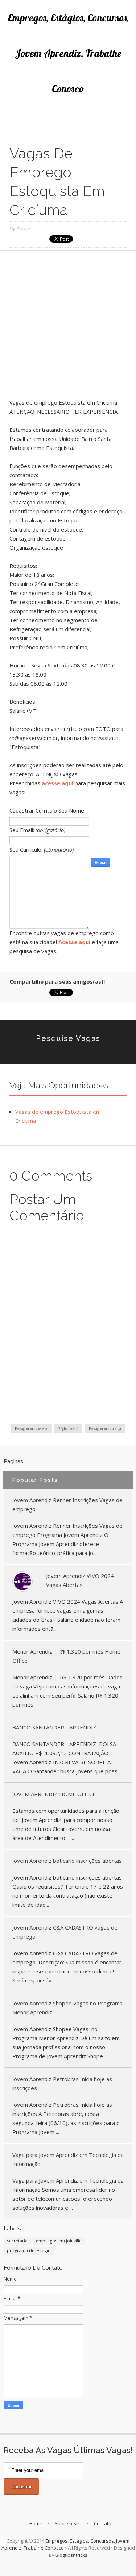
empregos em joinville (59, 2241)
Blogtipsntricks (71, 2555)
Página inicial (68, 1429)
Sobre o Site (68, 2523)
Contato (103, 2523)
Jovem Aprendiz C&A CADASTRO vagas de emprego (65, 1932)
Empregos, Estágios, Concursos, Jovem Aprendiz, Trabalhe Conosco (68, 53)
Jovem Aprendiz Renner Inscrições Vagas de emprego (67, 1504)
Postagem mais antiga (105, 1429)
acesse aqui (57, 783)
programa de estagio (29, 2251)
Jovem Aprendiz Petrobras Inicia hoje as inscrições (62, 2083)
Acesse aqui (74, 942)
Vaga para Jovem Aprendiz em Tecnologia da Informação (68, 2159)
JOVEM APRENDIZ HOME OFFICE (54, 1794)
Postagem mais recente (31, 1429)
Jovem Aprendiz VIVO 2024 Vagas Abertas (80, 1580)
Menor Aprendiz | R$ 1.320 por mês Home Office (66, 1656)
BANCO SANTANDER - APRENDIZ (54, 1727)
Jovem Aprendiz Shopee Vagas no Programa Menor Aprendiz (67, 2008)
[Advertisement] (68, 327)
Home (36, 2523)
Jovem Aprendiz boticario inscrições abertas (67, 1861)
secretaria (17, 2241)
